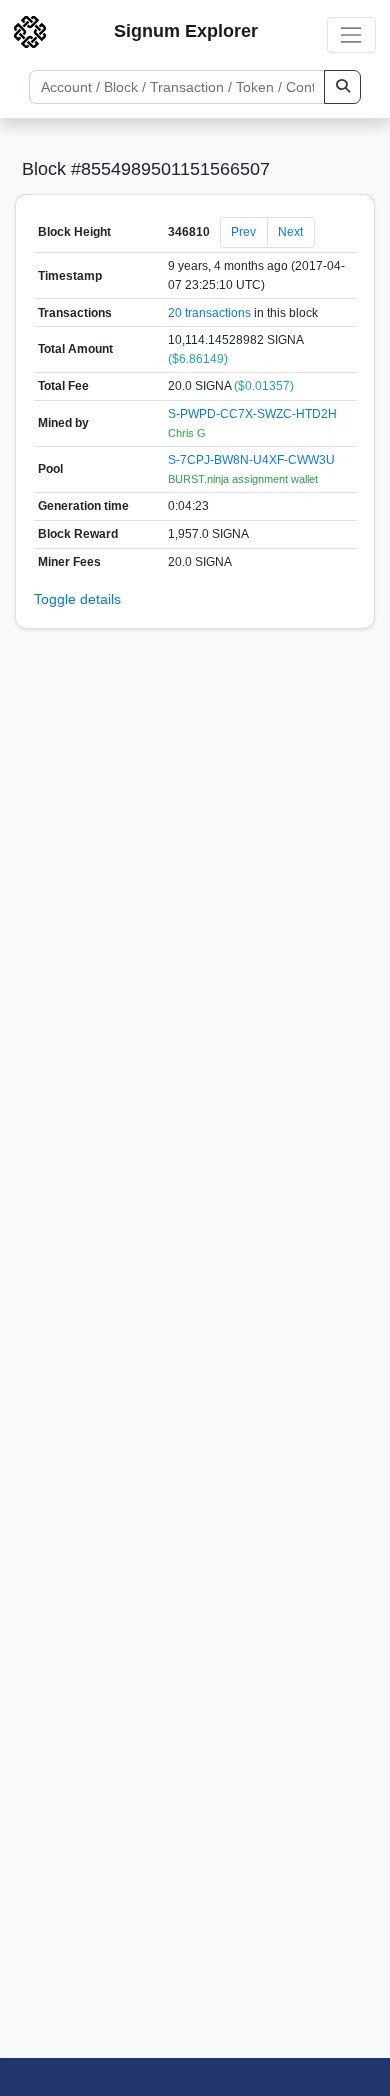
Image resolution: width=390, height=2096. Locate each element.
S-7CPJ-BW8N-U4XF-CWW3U (251, 460)
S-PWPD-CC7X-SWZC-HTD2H (252, 414)
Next (290, 232)
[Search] (342, 87)
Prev (243, 232)
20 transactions (209, 313)
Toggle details (77, 599)
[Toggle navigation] (351, 34)
